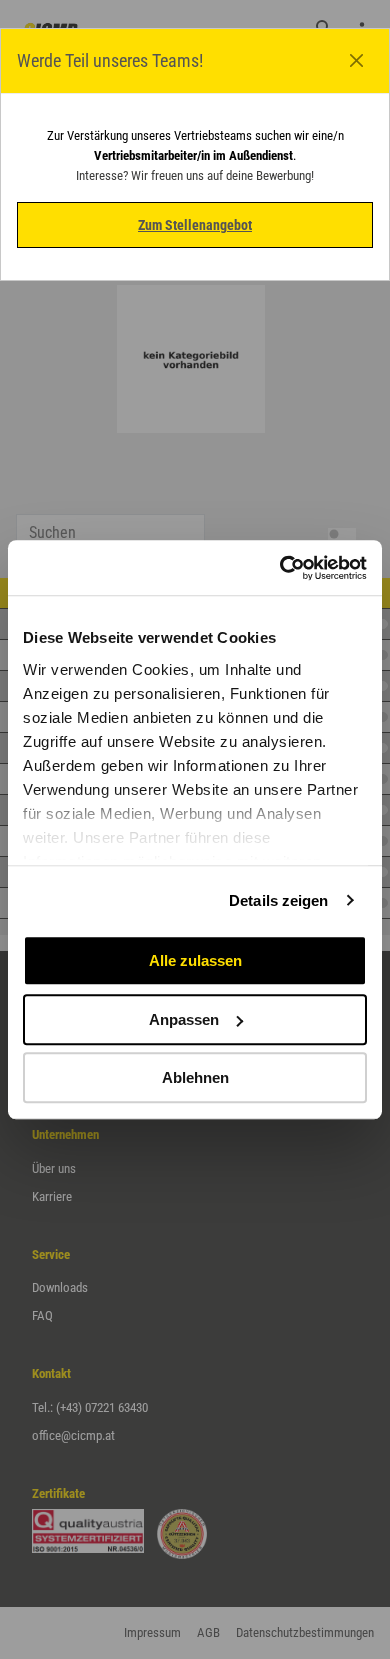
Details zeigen (278, 900)
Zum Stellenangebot (195, 225)
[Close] (357, 61)
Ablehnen (195, 1077)
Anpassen (184, 1019)
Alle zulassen (195, 960)
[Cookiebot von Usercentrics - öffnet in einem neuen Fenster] (280, 568)
